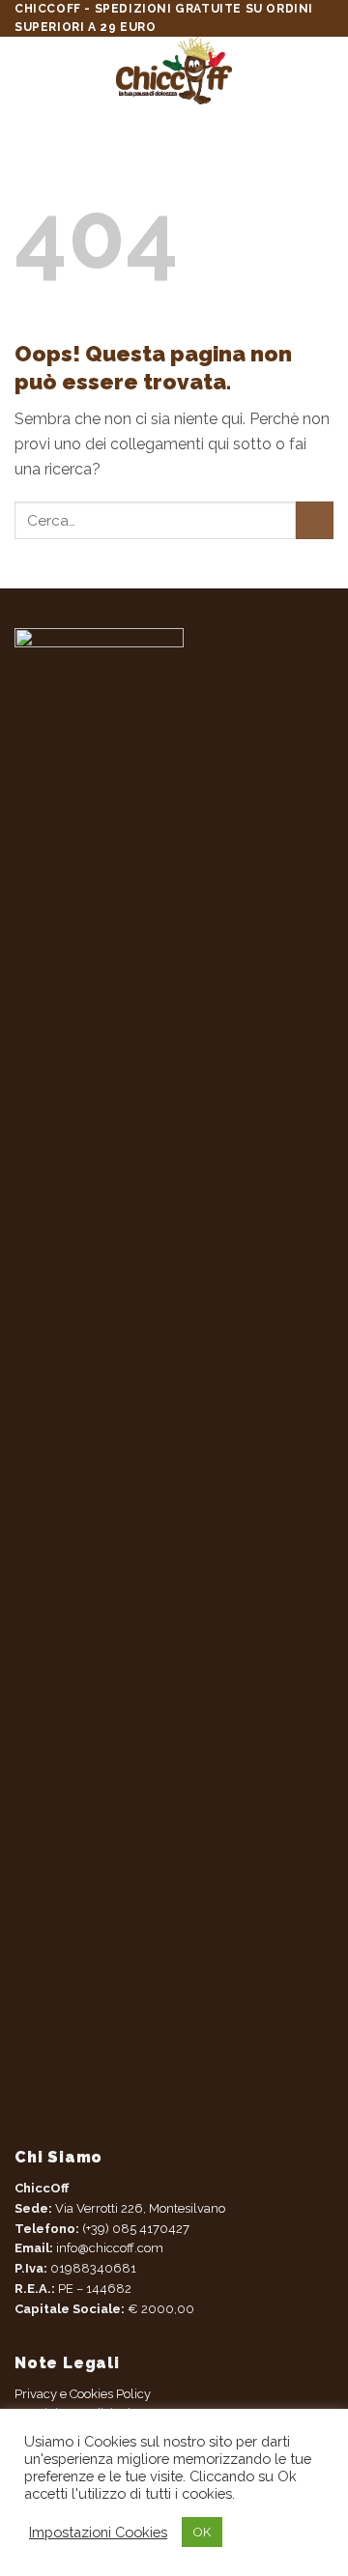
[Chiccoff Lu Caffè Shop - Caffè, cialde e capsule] (174, 71)
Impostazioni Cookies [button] (98, 2532)
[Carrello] (324, 71)
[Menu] (26, 71)
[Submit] (315, 520)
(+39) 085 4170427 (136, 2229)
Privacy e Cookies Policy (83, 2394)
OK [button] (202, 2532)
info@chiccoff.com (108, 2248)
